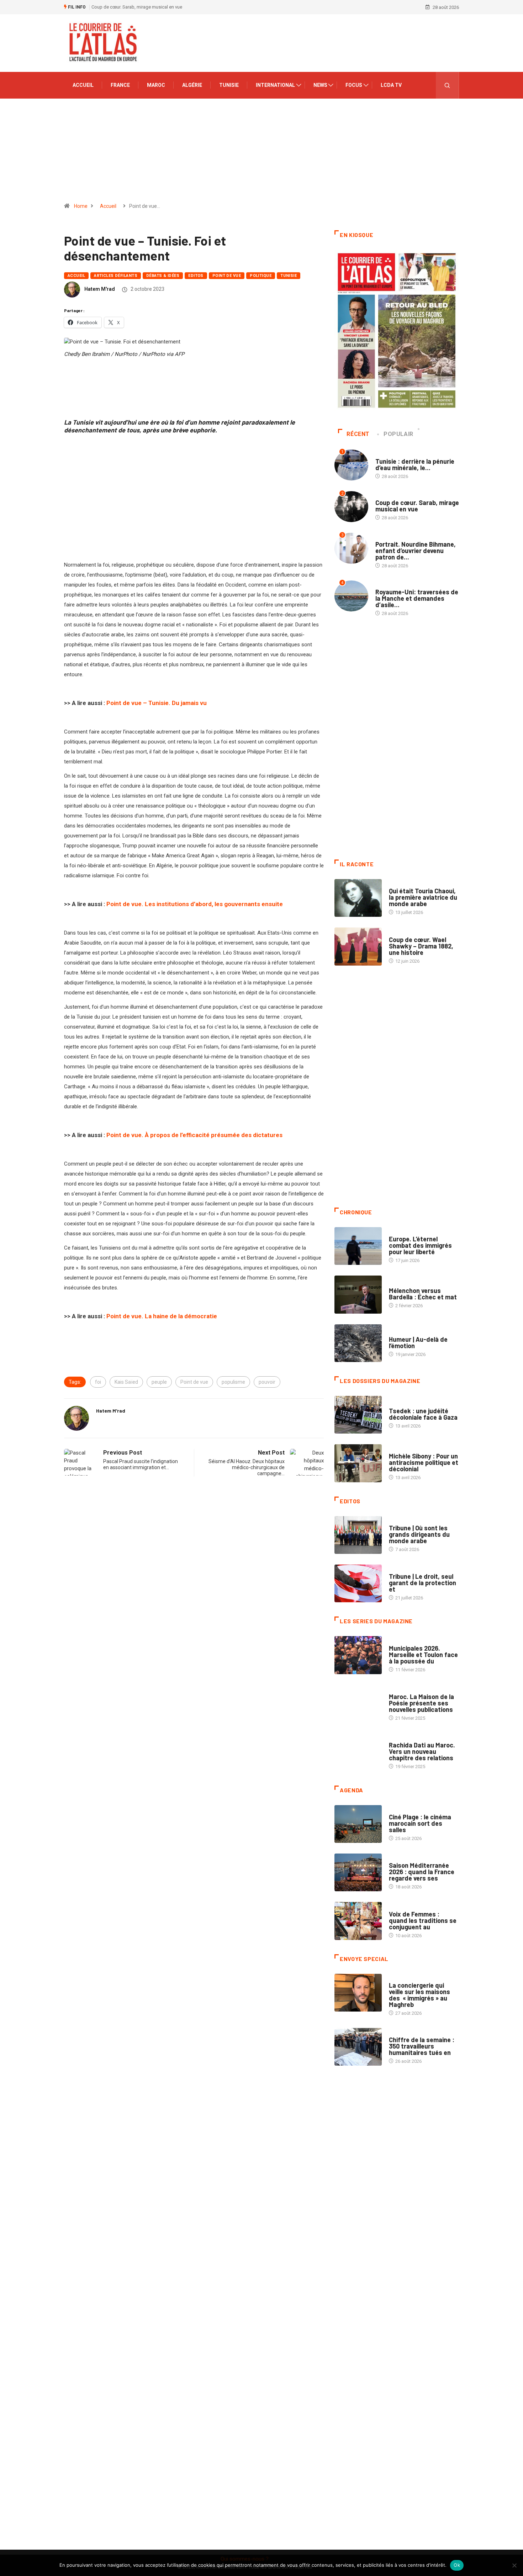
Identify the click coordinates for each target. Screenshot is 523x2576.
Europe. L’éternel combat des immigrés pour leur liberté (420, 1245)
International (275, 85)
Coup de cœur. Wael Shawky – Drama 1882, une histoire (421, 946)
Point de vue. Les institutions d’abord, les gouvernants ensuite (195, 904)
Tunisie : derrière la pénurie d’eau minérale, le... (415, 464)
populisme (233, 1382)
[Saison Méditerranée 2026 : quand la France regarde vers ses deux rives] (358, 1872)
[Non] (514, 2565)
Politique (261, 276)
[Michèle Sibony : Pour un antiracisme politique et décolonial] (358, 1463)
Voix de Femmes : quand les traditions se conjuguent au (423, 1920)
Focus (354, 85)
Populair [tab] (398, 434)
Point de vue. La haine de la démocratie (162, 1316)
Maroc (156, 85)
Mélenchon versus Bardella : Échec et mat (423, 1294)
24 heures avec (406, 1738)
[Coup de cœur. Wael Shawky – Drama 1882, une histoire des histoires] (358, 946)
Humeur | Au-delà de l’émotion (418, 1342)
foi (98, 1382)
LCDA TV (391, 85)
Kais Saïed (126, 1382)
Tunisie (229, 85)
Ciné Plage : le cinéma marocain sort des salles (420, 1823)
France (120, 85)
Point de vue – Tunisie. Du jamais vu (157, 703)
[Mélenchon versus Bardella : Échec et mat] (358, 1294)
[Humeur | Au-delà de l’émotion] (358, 1343)
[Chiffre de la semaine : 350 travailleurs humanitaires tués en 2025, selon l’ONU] (358, 2047)
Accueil (83, 85)
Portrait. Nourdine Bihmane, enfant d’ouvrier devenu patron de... (416, 551)
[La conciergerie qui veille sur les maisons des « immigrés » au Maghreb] (358, 1993)
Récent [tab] (358, 434)
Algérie (192, 85)
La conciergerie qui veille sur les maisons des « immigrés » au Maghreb (419, 1995)
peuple (159, 1382)
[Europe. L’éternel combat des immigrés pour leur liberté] (358, 1246)
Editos (196, 276)
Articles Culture (409, 884)
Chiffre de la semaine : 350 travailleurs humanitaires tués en (422, 2046)
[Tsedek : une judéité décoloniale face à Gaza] (358, 1415)
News (320, 85)
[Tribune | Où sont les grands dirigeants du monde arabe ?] (358, 1535)
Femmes (398, 1449)
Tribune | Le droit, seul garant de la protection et (422, 1583)
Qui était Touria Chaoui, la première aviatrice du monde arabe (423, 897)
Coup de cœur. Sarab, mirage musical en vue (417, 506)
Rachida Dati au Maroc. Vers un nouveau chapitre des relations (422, 1751)
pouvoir (267, 1382)
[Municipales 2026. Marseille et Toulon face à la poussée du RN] (358, 1655)
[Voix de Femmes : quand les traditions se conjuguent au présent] (358, 1921)
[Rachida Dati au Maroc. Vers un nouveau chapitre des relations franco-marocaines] (358, 1752)
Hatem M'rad (100, 289)
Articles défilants (116, 276)
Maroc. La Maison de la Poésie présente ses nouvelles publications (421, 1703)
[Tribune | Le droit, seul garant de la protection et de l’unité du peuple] (358, 1583)
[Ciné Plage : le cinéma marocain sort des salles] (358, 1824)
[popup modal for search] (447, 85)
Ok (457, 2565)
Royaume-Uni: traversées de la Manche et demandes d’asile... (417, 598)
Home (81, 206)
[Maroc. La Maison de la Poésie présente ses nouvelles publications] (358, 1704)
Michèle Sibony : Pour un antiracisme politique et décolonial (424, 1462)
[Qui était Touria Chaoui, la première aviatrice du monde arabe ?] (358, 898)
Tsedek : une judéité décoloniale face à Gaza (423, 1414)
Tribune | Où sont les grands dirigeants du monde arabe (419, 1534)
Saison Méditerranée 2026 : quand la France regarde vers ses (422, 1872)
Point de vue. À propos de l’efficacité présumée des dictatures (194, 1135)
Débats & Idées (163, 276)
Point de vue (227, 276)
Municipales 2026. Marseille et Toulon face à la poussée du (423, 1655)
